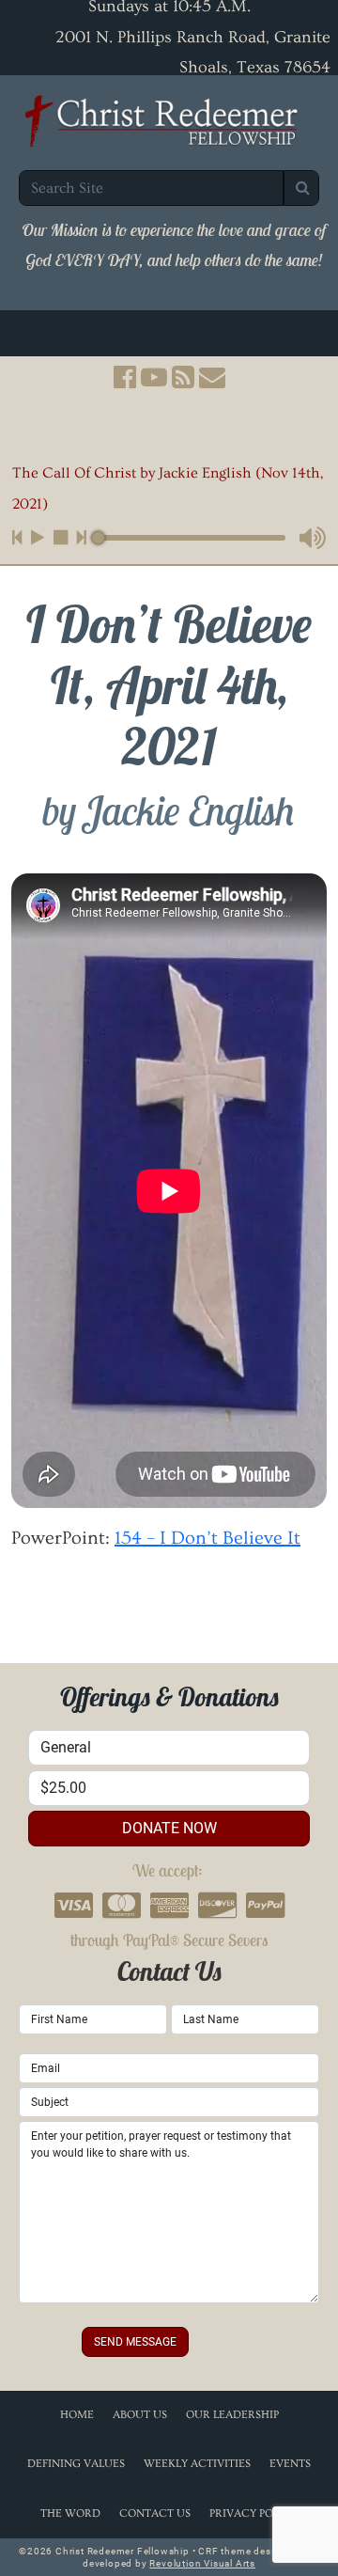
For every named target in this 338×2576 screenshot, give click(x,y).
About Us (140, 2415)
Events (290, 2464)
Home (77, 2415)
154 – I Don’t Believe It (207, 1538)
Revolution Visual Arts (202, 2563)
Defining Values (76, 2464)
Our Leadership (232, 2415)
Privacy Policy (253, 2513)
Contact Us (155, 2513)
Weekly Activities (197, 2464)
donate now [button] (169, 1828)
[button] (125, 411)
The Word (70, 2513)
